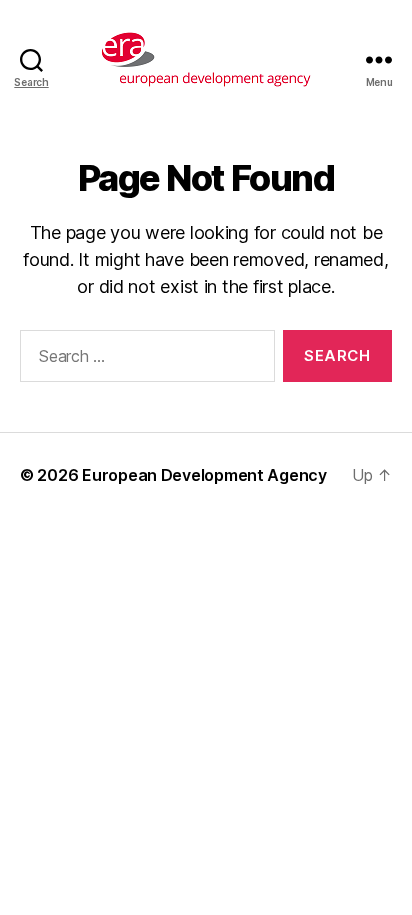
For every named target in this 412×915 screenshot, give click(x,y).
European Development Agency (204, 475)
